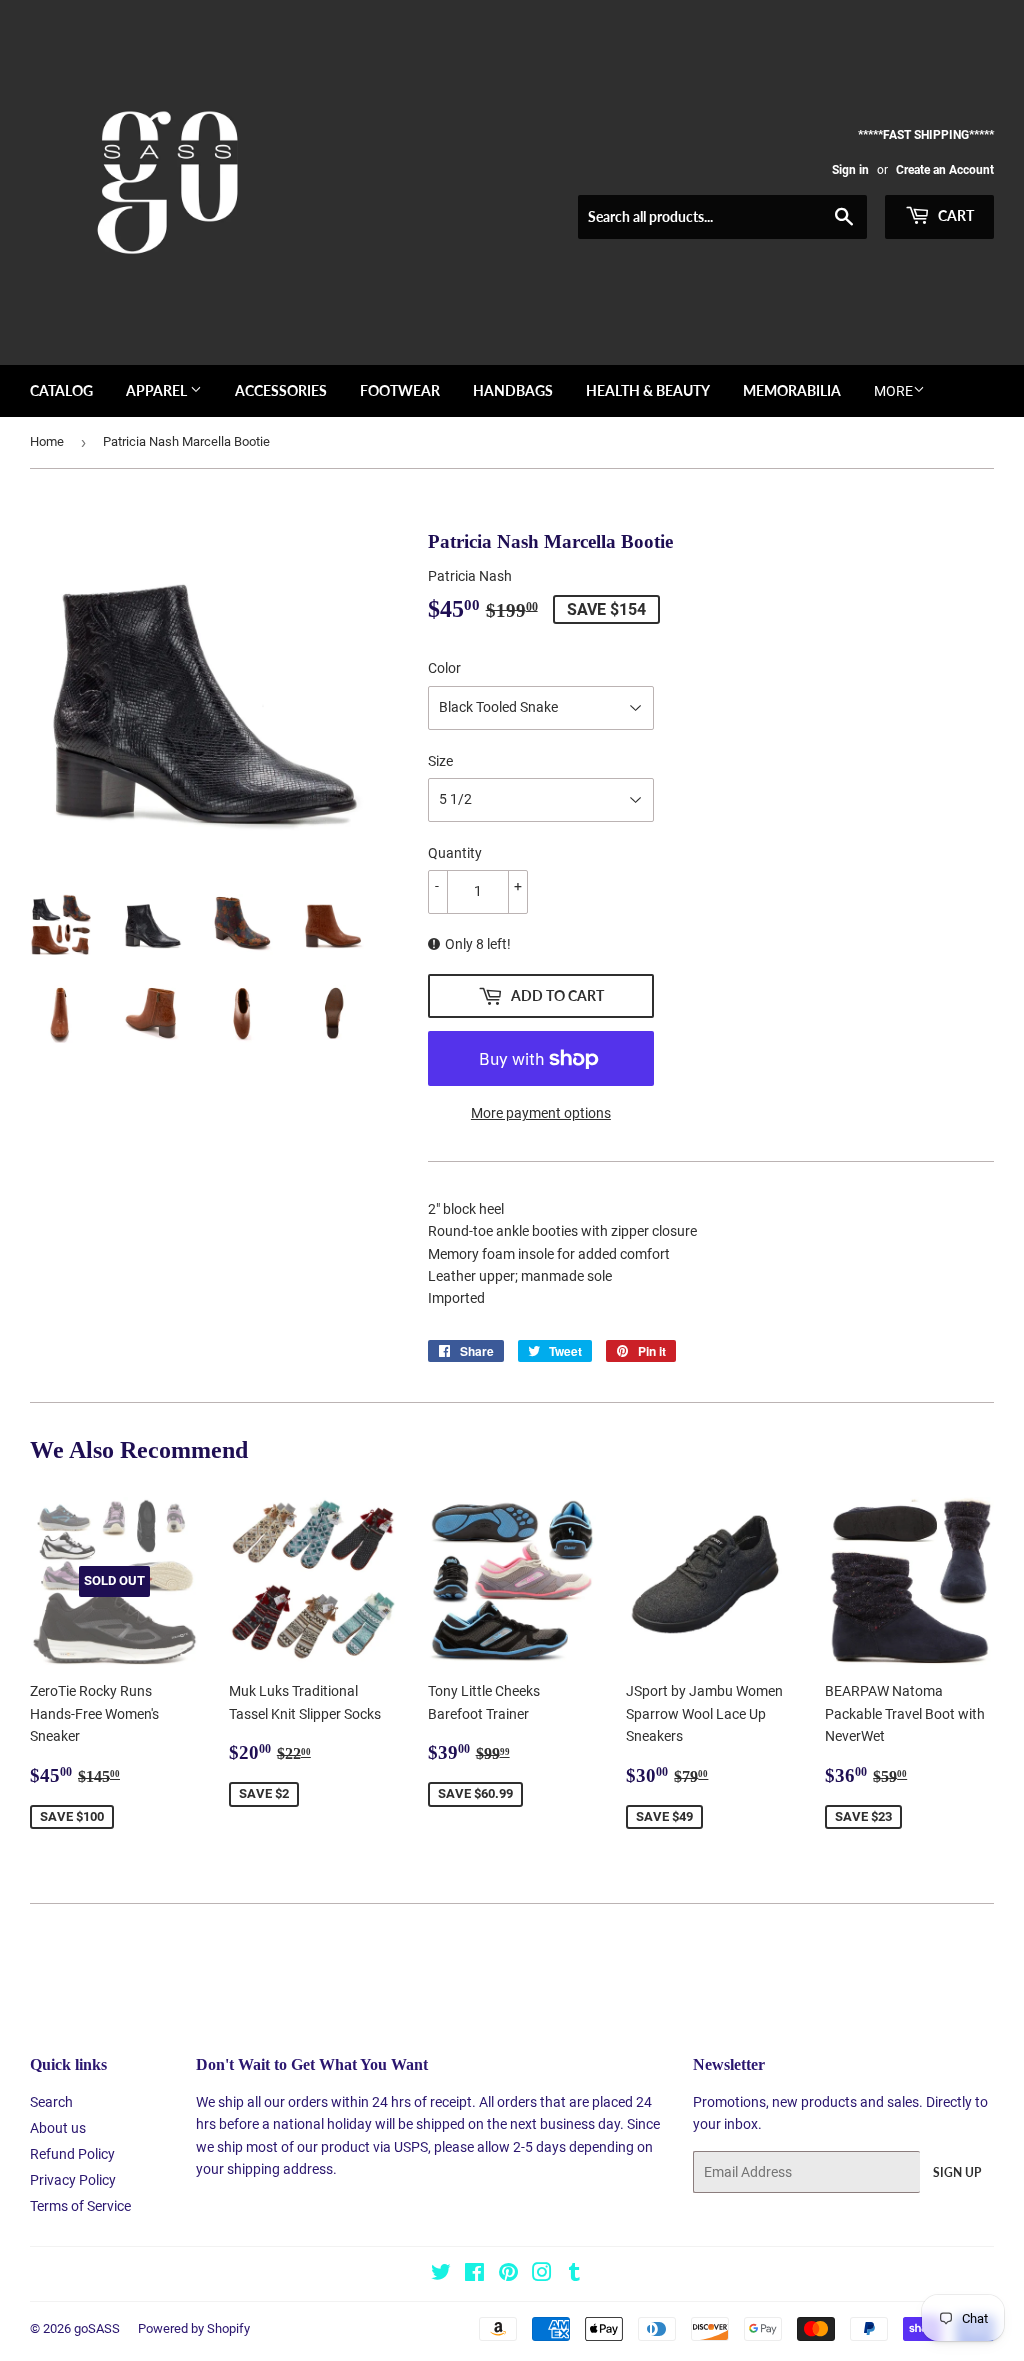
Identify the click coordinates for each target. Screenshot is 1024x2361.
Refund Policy (72, 2154)
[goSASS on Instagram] (542, 2275)
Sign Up (957, 2172)
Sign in (850, 170)
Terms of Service (80, 2206)
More (893, 391)
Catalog (61, 390)
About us (58, 2128)
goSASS (97, 2328)
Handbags (513, 390)
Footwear (400, 390)
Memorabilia (792, 390)
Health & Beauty (648, 390)
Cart (954, 215)
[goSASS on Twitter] (441, 2275)
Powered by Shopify (194, 2328)
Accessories (281, 390)
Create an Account (945, 170)
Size (440, 761)
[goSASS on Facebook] (474, 2275)
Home (47, 441)
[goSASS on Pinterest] (508, 2275)
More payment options (541, 1113)
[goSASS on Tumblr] (574, 2275)
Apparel (158, 390)
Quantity (455, 853)
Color (444, 668)
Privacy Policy (73, 2180)
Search (51, 2102)
